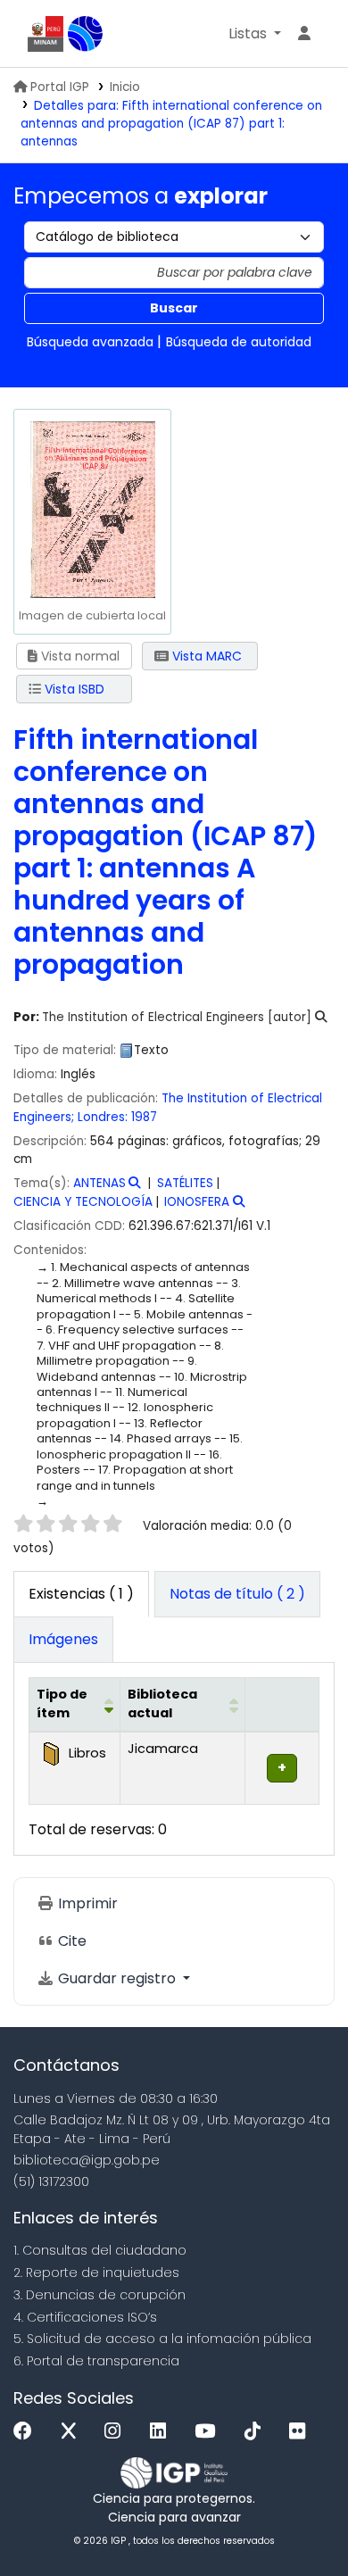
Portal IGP (60, 87)
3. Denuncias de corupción (99, 2295)
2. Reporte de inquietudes (96, 2273)
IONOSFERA (197, 1202)
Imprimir (86, 1903)
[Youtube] (209, 2432)
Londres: (103, 1117)
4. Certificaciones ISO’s (85, 2317)
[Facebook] (27, 2432)
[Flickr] (302, 2432)
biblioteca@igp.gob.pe (87, 2160)
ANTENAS (99, 1183)
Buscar (174, 308)
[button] (255, 34)
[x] (73, 2432)
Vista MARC (205, 656)
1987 (144, 1117)
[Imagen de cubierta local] (92, 509)
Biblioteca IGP (86, 34)
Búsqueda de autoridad (239, 342)
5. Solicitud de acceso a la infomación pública (162, 2339)
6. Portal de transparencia (96, 2361)
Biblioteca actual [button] (162, 1704)
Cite (70, 1941)
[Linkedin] (162, 2432)
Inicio (125, 87)
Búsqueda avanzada (90, 342)
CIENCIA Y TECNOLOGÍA (83, 1202)
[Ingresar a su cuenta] (304, 34)
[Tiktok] (257, 2432)
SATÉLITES (185, 1183)
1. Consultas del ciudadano (100, 2250)
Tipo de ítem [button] (62, 1704)
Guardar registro (117, 1978)
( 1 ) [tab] (81, 1594)
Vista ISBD (73, 689)
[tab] (237, 1594)
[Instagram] (117, 2432)
